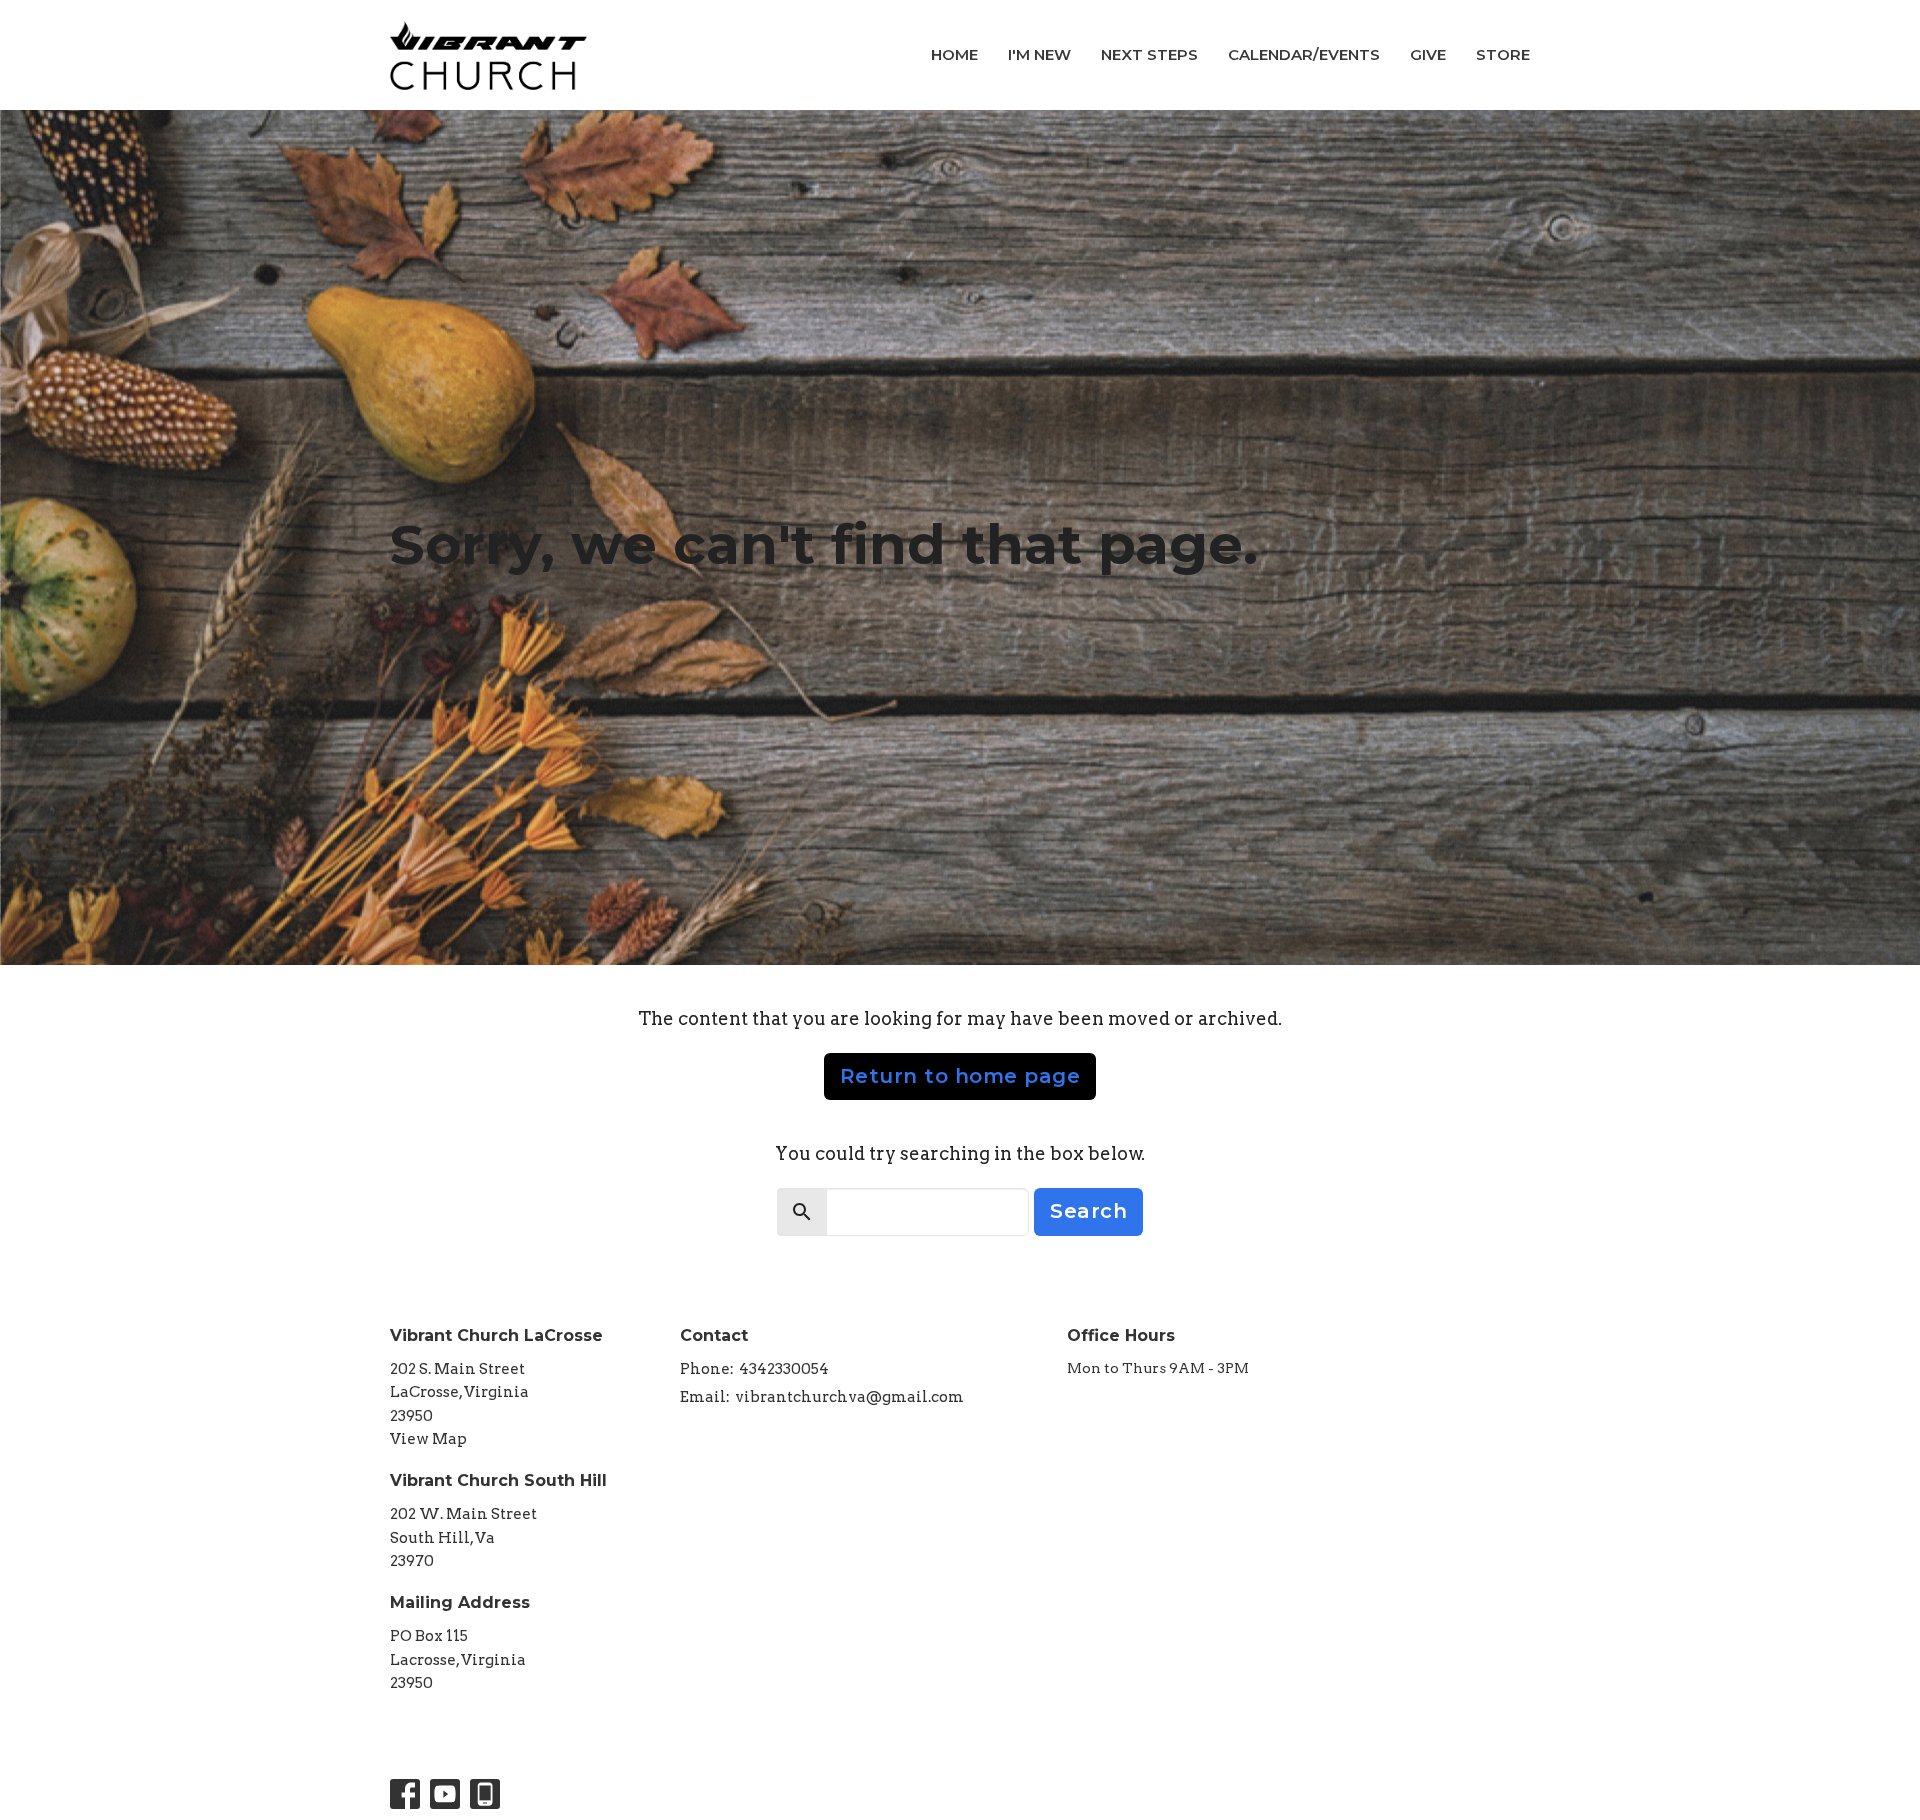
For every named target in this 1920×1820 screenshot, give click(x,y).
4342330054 (784, 1369)
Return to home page (960, 1076)
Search (1088, 1211)
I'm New (1039, 54)
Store (1503, 54)
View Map (428, 1439)
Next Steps (1149, 54)
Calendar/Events (1304, 54)
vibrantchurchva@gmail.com (849, 1397)
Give (1428, 54)
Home (954, 54)
